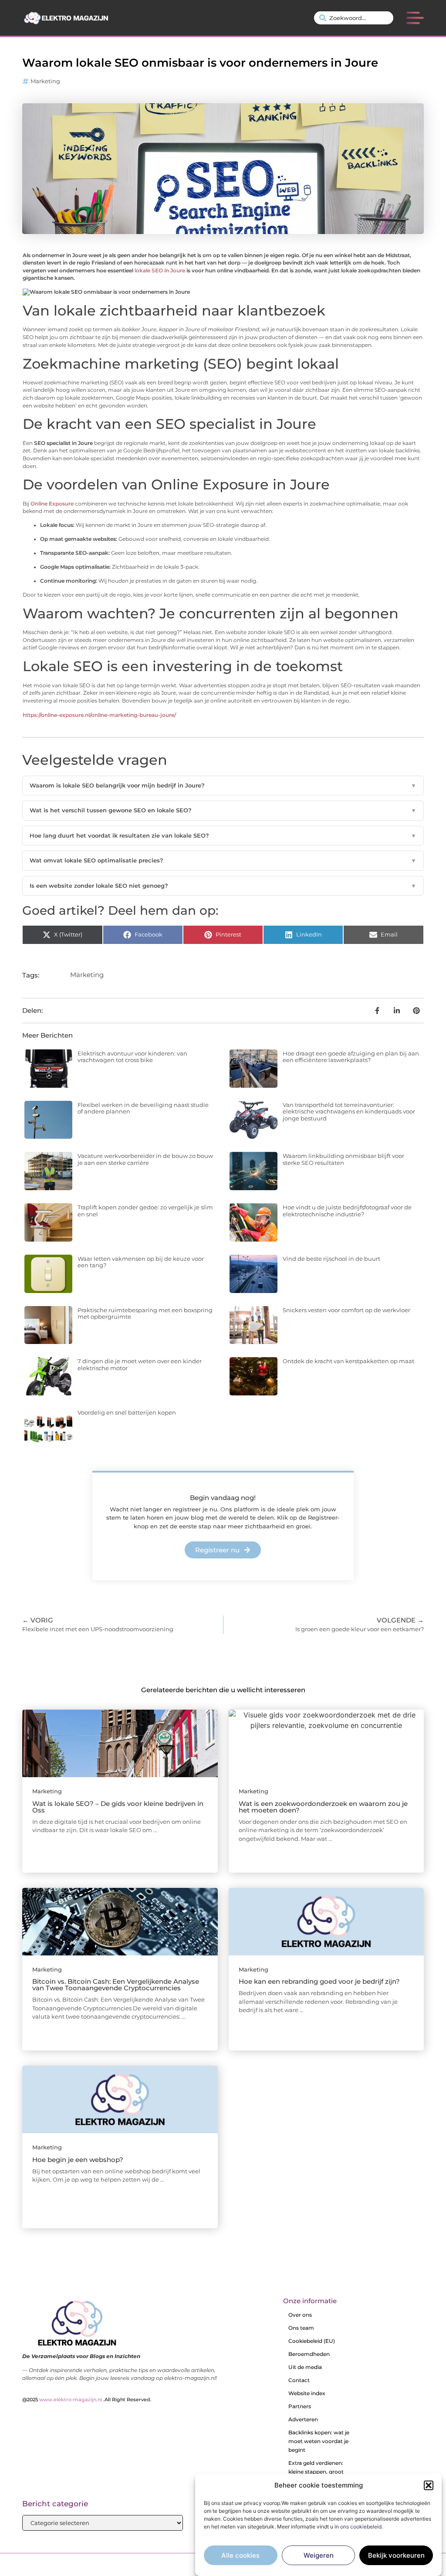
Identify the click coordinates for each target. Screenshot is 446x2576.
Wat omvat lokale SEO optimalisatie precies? (223, 860)
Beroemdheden (309, 2354)
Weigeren (319, 2555)
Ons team (301, 2328)
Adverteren (303, 2419)
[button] (429, 2485)
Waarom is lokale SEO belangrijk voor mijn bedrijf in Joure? (223, 785)
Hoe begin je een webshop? (78, 2160)
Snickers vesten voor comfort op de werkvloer (346, 1310)
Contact (299, 2380)
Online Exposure (52, 504)
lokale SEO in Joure (160, 271)
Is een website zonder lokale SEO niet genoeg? (223, 886)
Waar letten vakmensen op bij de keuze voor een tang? (141, 1262)
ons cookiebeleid (361, 2527)
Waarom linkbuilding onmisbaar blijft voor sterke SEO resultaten (343, 1159)
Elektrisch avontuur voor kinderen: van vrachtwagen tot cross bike (132, 1057)
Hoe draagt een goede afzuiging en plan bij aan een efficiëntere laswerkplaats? (351, 1057)
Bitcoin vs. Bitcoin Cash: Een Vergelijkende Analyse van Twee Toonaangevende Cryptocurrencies (116, 1985)
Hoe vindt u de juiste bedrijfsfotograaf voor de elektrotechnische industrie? (347, 1211)
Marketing (45, 81)
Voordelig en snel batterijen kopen (127, 1412)
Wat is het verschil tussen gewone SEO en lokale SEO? (223, 810)
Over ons (300, 2315)
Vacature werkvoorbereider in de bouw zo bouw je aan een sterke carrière (145, 1159)
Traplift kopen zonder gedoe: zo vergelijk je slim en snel (145, 1211)
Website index (307, 2393)
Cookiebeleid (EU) (312, 2341)
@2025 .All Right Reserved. (87, 2400)
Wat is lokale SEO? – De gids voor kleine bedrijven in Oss (118, 1807)
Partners (300, 2406)
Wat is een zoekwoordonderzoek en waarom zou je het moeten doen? (323, 1807)
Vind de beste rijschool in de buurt (331, 1259)
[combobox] (354, 18)
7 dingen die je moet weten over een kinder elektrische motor (140, 1364)
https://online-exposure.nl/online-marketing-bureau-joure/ (99, 715)
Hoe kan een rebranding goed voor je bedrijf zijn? (319, 1981)
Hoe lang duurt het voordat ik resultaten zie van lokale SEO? (223, 835)
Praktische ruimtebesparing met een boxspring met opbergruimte (145, 1313)
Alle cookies (240, 2555)
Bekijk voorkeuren (396, 2555)
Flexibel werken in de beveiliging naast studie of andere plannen (143, 1108)
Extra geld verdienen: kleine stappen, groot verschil (316, 2472)
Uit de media (305, 2367)
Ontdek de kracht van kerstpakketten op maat (348, 1361)
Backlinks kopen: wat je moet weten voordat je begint (319, 2441)
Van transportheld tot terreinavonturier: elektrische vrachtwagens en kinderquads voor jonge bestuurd (349, 1112)
